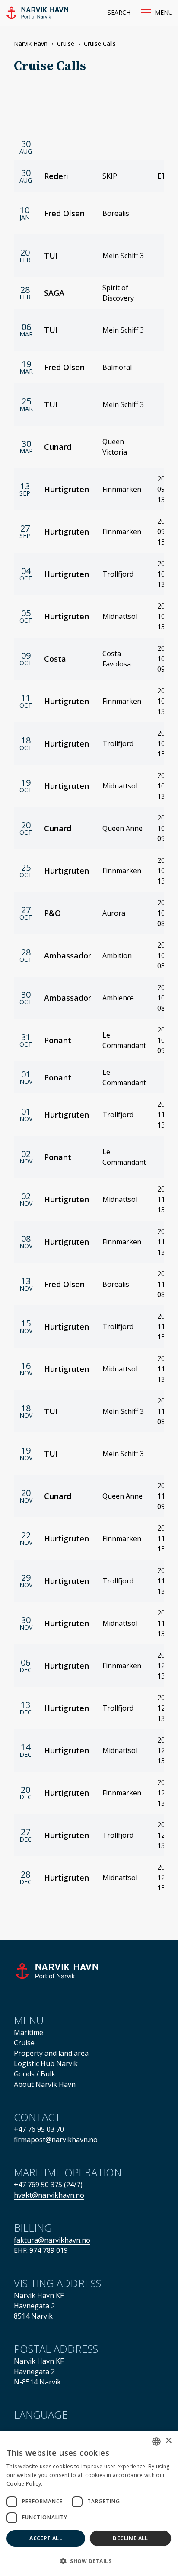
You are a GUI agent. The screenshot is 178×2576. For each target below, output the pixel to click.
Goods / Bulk (35, 2074)
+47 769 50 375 (38, 2185)
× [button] (168, 2441)
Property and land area (51, 2053)
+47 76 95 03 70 (39, 2129)
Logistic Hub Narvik (46, 2063)
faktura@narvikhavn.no (52, 2240)
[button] (157, 13)
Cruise (66, 43)
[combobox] (156, 2441)
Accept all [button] (46, 2538)
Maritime (29, 2032)
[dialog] (89, 2503)
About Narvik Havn (45, 2084)
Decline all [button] (130, 2538)
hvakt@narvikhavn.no (49, 2195)
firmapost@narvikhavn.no (56, 2140)
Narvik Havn (31, 43)
